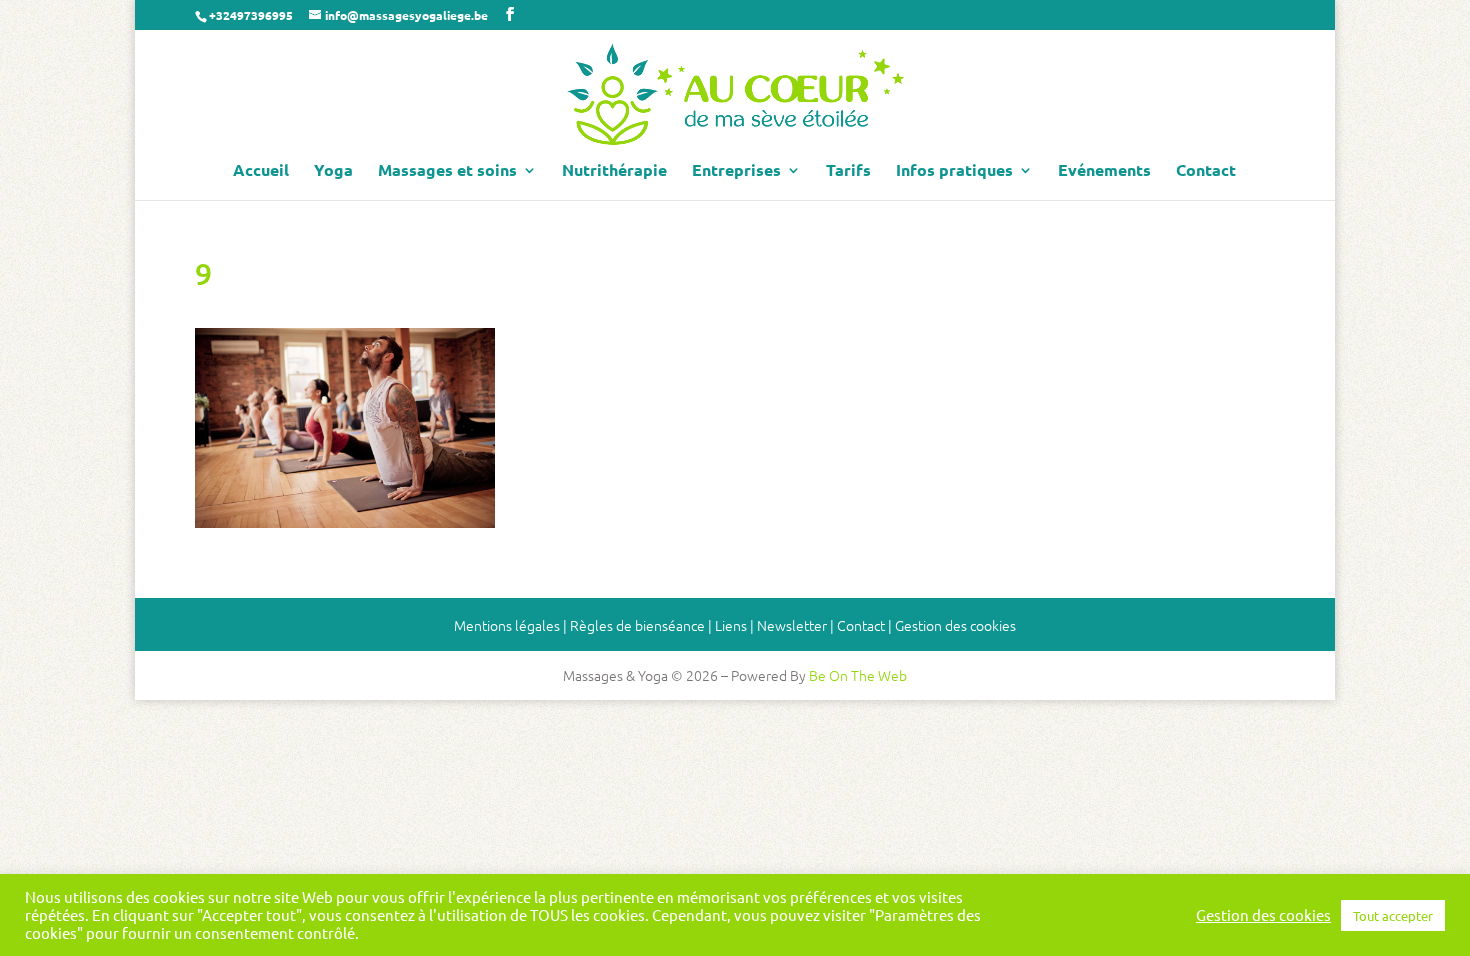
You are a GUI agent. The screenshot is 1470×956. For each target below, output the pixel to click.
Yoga (333, 171)
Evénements (1104, 171)
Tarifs (848, 171)
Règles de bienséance (637, 625)
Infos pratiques (954, 171)
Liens (731, 625)
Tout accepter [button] (1393, 915)
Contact (1206, 171)
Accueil (261, 171)
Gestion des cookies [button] (955, 625)
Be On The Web (858, 675)
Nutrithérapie (614, 171)
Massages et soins (447, 171)
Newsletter (792, 625)
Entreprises (736, 171)
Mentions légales (507, 625)
